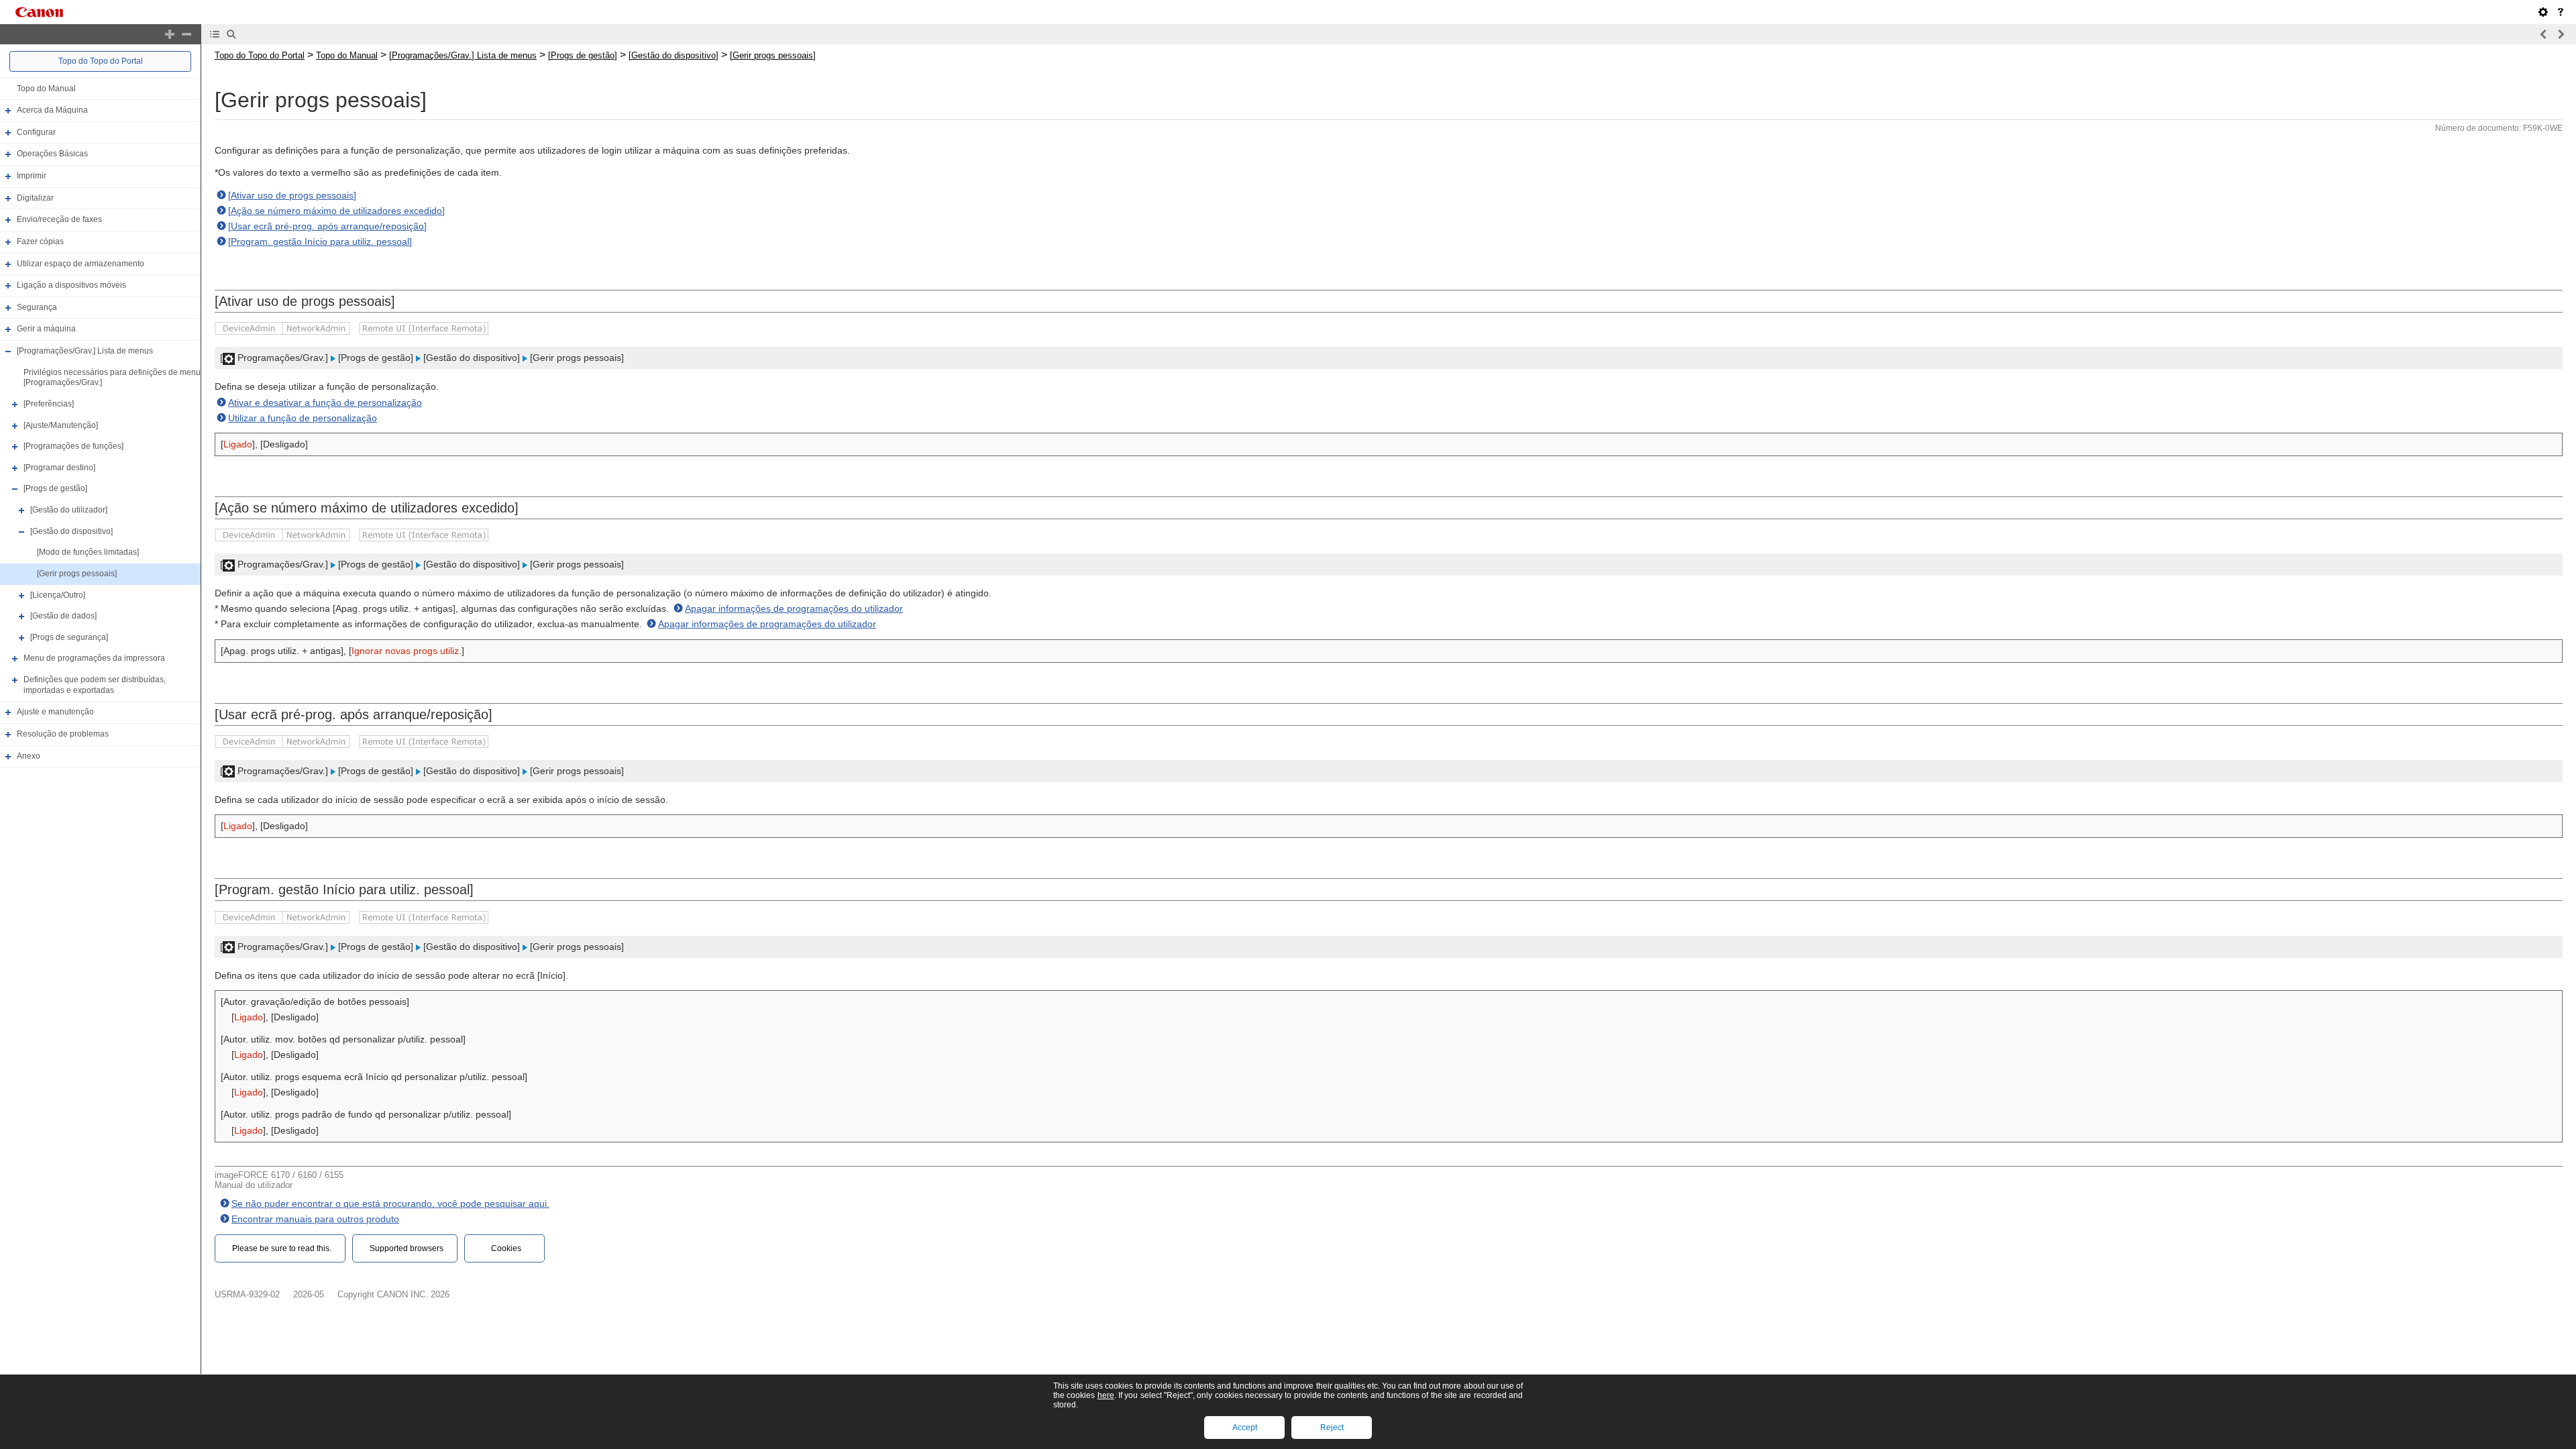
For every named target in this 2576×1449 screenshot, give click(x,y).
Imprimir (32, 176)
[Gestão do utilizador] (69, 510)
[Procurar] (231, 34)
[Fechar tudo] (186, 34)
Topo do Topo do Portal (101, 61)
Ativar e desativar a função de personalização (325, 402)
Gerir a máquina (46, 329)
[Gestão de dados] (63, 616)
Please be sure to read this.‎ (282, 1248)
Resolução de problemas (63, 734)
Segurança (37, 307)
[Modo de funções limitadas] (88, 552)
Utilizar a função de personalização (303, 418)
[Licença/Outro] (58, 595)
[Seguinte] (2561, 34)
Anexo (29, 756)
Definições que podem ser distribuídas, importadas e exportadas (95, 685)
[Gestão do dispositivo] (71, 531)
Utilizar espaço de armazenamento (80, 264)
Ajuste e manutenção (55, 712)
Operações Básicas (52, 154)
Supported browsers (407, 1248)
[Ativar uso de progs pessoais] (292, 195)
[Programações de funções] (73, 446)
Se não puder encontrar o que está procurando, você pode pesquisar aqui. (390, 1203)
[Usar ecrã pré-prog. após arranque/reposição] (327, 226)
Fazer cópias (40, 241)
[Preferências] (49, 404)
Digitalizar (35, 198)
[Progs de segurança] (69, 637)
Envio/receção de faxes (59, 219)
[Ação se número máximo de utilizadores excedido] (336, 211)
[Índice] (215, 34)
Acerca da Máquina (52, 110)
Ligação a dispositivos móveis (71, 285)
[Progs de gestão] (55, 489)
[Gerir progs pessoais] (77, 574)
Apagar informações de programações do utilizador (794, 608)
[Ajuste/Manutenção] (61, 425)
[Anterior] (2544, 34)
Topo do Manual (46, 89)
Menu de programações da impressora (94, 659)
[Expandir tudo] (170, 34)
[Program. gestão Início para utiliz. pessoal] (320, 241)
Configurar (36, 132)
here (1106, 1395)
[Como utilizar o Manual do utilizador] (2561, 12)
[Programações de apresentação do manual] (2543, 12)
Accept (1245, 1428)
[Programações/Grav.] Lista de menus (85, 351)
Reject (1332, 1428)
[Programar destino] (59, 468)
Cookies (506, 1248)
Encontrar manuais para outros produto (315, 1219)
